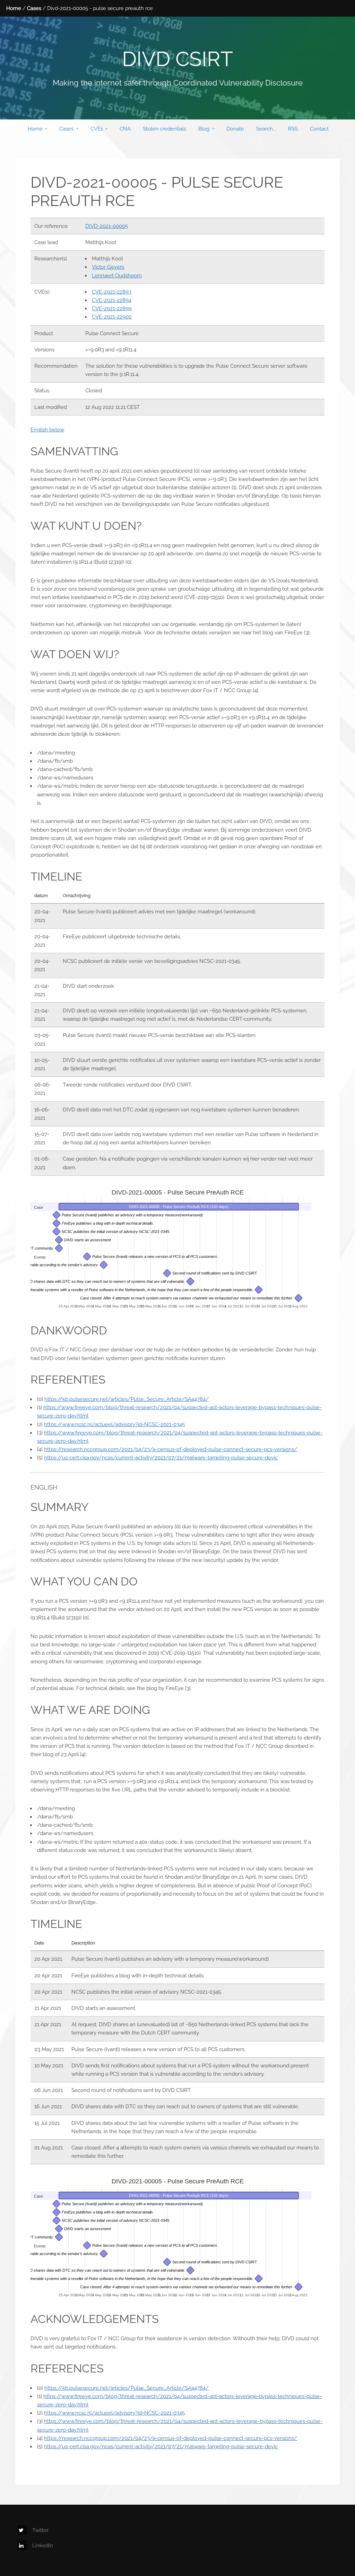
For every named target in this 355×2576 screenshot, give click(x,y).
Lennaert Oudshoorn (117, 275)
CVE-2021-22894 (112, 300)
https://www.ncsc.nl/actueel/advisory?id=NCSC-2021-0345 (114, 1424)
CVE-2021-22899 (112, 308)
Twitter (40, 2530)
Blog (204, 129)
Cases (34, 8)
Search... (266, 129)
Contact (319, 129)
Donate (235, 129)
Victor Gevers (108, 267)
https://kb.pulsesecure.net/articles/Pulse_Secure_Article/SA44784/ (127, 1399)
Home (14, 8)
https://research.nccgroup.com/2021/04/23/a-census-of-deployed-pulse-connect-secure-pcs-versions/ (171, 1449)
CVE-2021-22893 (112, 292)
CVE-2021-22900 (112, 317)
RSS (293, 129)
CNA (125, 129)
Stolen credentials (164, 129)
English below (47, 430)
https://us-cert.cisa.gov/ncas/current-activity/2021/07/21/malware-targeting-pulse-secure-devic (161, 1457)
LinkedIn (43, 2545)
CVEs (97, 129)
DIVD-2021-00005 (107, 226)
